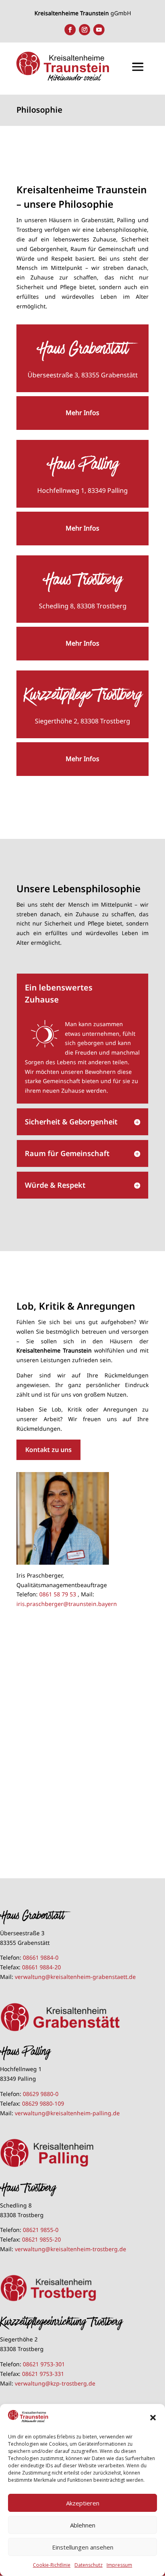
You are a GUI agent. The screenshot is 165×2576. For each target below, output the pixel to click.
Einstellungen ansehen (83, 2547)
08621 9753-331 (43, 2374)
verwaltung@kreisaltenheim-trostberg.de (70, 2249)
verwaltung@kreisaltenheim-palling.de (67, 2113)
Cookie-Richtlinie (52, 2565)
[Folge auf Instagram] (85, 30)
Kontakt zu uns (48, 1450)
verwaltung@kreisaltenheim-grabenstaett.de (75, 1977)
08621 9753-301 (44, 2364)
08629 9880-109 (43, 2103)
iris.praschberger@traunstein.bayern (67, 1604)
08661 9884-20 (41, 1967)
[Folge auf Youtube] (99, 30)
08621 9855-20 (41, 2239)
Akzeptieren (83, 2503)
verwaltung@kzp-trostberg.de (55, 2383)
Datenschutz (89, 2565)
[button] (153, 2418)
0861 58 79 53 (58, 1594)
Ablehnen (83, 2525)
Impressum (119, 2565)
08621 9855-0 (41, 2230)
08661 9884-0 (41, 1957)
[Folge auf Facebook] (70, 30)
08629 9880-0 (41, 2094)
